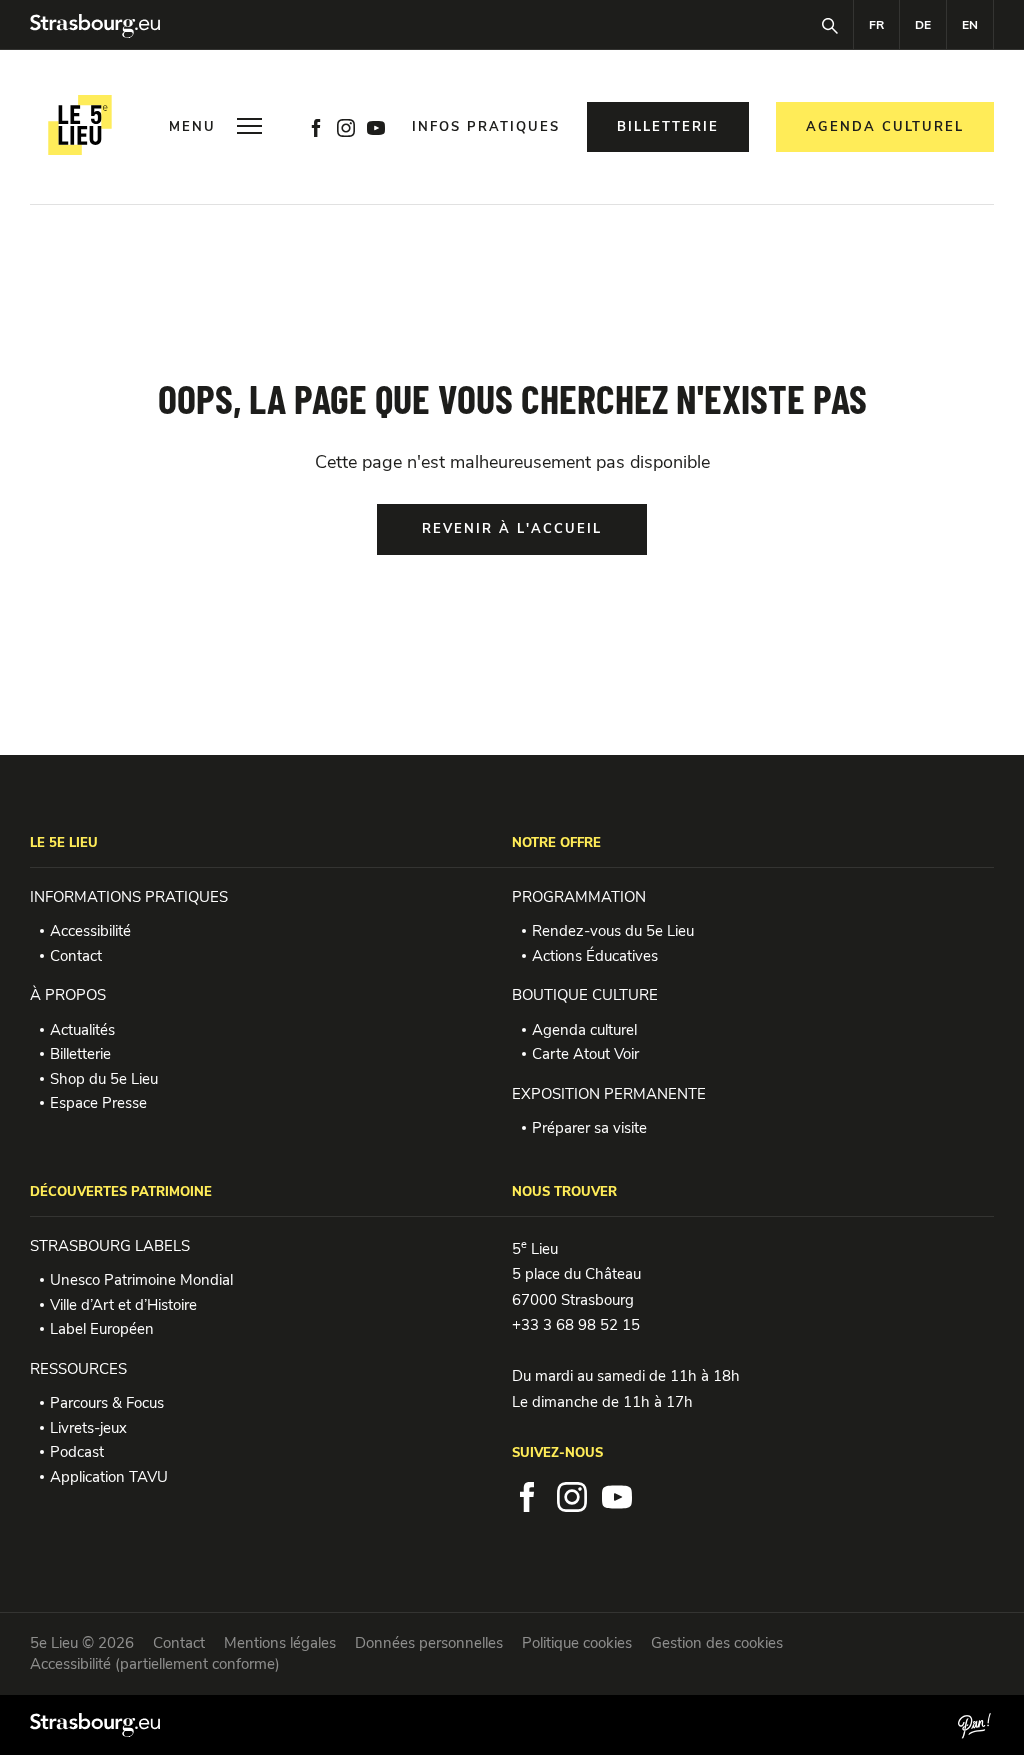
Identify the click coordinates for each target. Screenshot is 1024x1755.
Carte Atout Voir (585, 1054)
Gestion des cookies (717, 1643)
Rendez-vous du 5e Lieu (613, 931)
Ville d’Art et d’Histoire (123, 1305)
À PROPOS (68, 995)
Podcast (77, 1452)
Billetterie (80, 1054)
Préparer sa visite (589, 1128)
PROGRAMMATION (579, 897)
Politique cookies (577, 1643)
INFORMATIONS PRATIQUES (129, 897)
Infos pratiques (486, 127)
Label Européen (102, 1329)
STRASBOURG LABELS (110, 1246)
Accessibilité (90, 931)
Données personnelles (429, 1643)
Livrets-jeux (88, 1428)
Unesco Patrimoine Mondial (141, 1280)
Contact (76, 956)
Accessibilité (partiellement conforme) (155, 1664)
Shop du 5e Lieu (104, 1079)
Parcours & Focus (107, 1403)
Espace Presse (98, 1103)
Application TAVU (109, 1477)
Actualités (82, 1030)
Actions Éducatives (595, 956)
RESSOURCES (78, 1369)
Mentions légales (280, 1643)
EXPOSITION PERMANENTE (609, 1094)
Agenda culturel (584, 1030)
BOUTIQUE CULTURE (585, 995)
